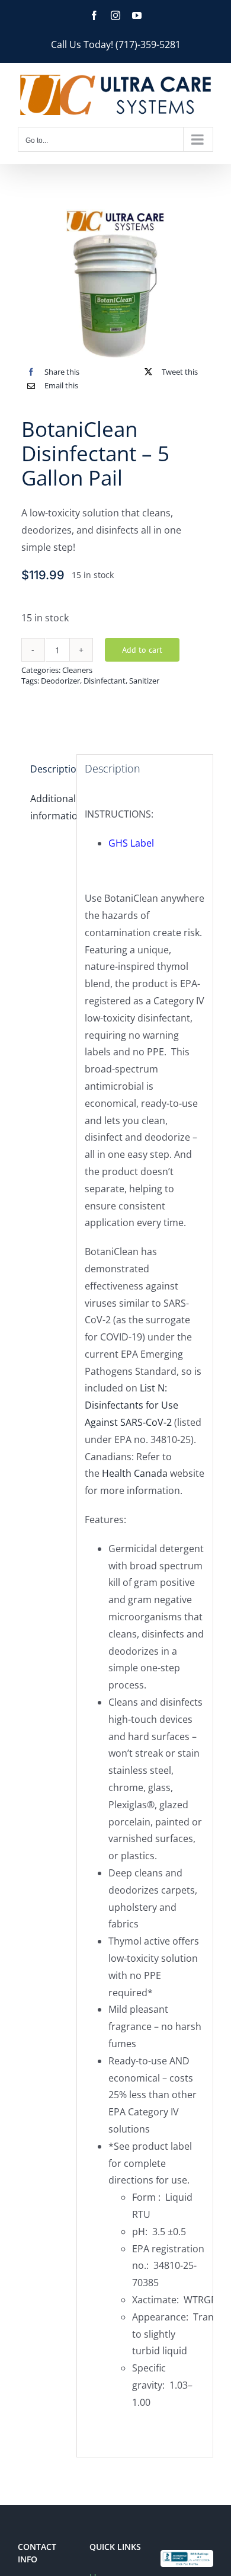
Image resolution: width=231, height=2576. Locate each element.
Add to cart (142, 650)
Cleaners (77, 670)
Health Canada (135, 1473)
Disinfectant (105, 681)
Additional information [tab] (49, 807)
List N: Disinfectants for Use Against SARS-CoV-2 (131, 1405)
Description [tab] (49, 769)
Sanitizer (144, 681)
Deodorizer (60, 681)
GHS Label (131, 843)
